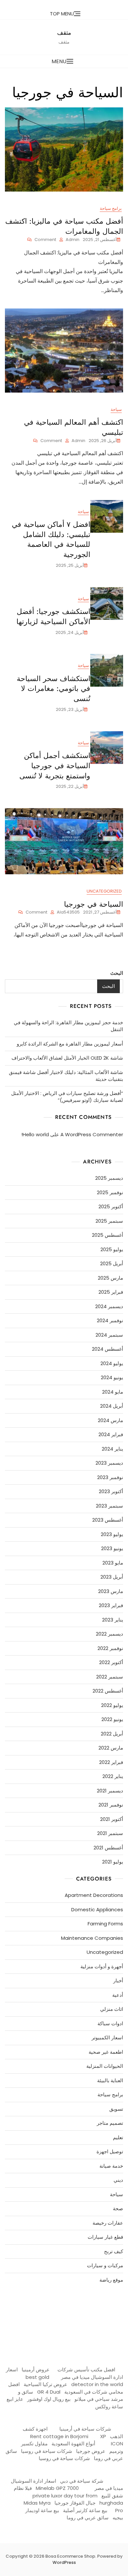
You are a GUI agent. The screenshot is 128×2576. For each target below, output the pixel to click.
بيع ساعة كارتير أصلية (85, 2510)
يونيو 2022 (112, 1719)
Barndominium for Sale (107, 2335)
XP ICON (112, 2440)
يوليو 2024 (112, 1363)
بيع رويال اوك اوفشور (49, 2399)
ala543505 (68, 912)
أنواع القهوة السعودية (73, 2444)
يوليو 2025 (112, 1249)
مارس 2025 (110, 1278)
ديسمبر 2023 (109, 1463)
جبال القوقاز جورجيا (75, 2503)
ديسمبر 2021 (110, 1791)
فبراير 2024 (111, 1434)
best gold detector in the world (74, 2381)
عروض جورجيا (91, 2451)
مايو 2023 (113, 1563)
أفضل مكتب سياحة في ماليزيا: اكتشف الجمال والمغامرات (64, 226)
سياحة (116, 409)
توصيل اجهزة (110, 2151)
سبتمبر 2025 (109, 1221)
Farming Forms (105, 1924)
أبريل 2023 (112, 1577)
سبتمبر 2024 (109, 1335)
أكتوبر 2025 (111, 1206)
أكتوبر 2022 (111, 1662)
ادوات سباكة (110, 2023)
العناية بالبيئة (110, 2080)
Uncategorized (104, 891)
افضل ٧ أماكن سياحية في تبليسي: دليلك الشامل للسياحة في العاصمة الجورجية (51, 539)
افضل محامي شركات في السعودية (66, 2388)
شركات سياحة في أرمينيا (85, 2429)
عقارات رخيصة (108, 2223)
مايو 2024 (113, 1392)
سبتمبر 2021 (110, 1833)
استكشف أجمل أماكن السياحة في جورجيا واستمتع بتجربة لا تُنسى (55, 766)
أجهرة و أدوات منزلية (102, 1966)
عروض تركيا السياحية (45, 2384)
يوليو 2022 (112, 1705)
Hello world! (35, 1134)
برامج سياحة (111, 208)
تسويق (116, 2109)
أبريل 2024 (112, 1406)
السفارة (14, 2305)
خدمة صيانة (111, 2166)
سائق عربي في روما (88, 2518)
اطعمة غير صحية (106, 2052)
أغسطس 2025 (107, 1235)
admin (73, 240)
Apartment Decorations (94, 1895)
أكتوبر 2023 (111, 1491)
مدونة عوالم (113, 2305)
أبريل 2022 (112, 1734)
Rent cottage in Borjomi (59, 2436)
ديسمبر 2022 (109, 1634)
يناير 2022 (113, 1776)
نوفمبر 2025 (110, 1192)
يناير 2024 (112, 1449)
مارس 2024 (110, 1420)
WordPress (64, 2562)
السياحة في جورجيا (92, 904)
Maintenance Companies (92, 1938)
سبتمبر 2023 (109, 1506)
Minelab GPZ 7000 (57, 2488)
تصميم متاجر (110, 2123)
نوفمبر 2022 (110, 1648)
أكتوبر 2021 (112, 1819)
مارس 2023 (111, 1591)
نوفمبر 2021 (111, 1805)
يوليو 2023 (112, 1534)
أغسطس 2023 (108, 1520)
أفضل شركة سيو (52, 2305)
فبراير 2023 (111, 1605)
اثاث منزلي (112, 2009)
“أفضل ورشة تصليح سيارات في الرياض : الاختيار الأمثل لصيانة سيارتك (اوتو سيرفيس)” (67, 1097)
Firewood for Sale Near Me (21, 2335)
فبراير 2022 (111, 1762)
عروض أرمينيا (36, 2370)
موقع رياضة (111, 2280)
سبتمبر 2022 (110, 1677)
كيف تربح (114, 2251)
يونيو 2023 (112, 1548)
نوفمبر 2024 (110, 1320)
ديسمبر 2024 (109, 1306)
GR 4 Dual (49, 2392)
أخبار (118, 1981)
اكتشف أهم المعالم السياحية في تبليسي (74, 427)
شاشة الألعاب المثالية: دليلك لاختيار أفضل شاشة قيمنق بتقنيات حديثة (66, 1076)
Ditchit (97, 2305)
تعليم (118, 2137)
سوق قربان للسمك (32, 2305)
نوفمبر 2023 (110, 1477)
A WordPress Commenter (92, 1134)
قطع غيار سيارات (105, 2237)
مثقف (64, 33)
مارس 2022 (111, 1748)
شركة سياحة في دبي (82, 2481)
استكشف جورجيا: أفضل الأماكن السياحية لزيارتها (53, 616)
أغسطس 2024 (107, 1349)
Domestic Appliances (97, 1909)
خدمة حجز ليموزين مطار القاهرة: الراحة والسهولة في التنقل (68, 1026)
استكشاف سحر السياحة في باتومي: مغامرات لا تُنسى (53, 689)
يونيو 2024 (112, 1377)
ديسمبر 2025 (109, 1178)
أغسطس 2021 (108, 1848)
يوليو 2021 (113, 1862)
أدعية (118, 1995)
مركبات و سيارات (105, 2265)
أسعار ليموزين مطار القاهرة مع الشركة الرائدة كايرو (70, 1044)
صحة (118, 2208)
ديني (118, 2180)
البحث (117, 973)
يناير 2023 (113, 1620)
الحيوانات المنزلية (105, 2066)
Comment (42, 240)
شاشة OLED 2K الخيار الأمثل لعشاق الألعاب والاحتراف (67, 1058)
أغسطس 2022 (108, 1691)
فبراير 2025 (111, 1292)
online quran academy (75, 2305)
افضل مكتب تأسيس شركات (86, 2370)
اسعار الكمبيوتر (107, 2038)
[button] (64, 61)
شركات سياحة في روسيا (47, 2451)
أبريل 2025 (112, 1263)
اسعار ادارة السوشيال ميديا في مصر (64, 2373)
